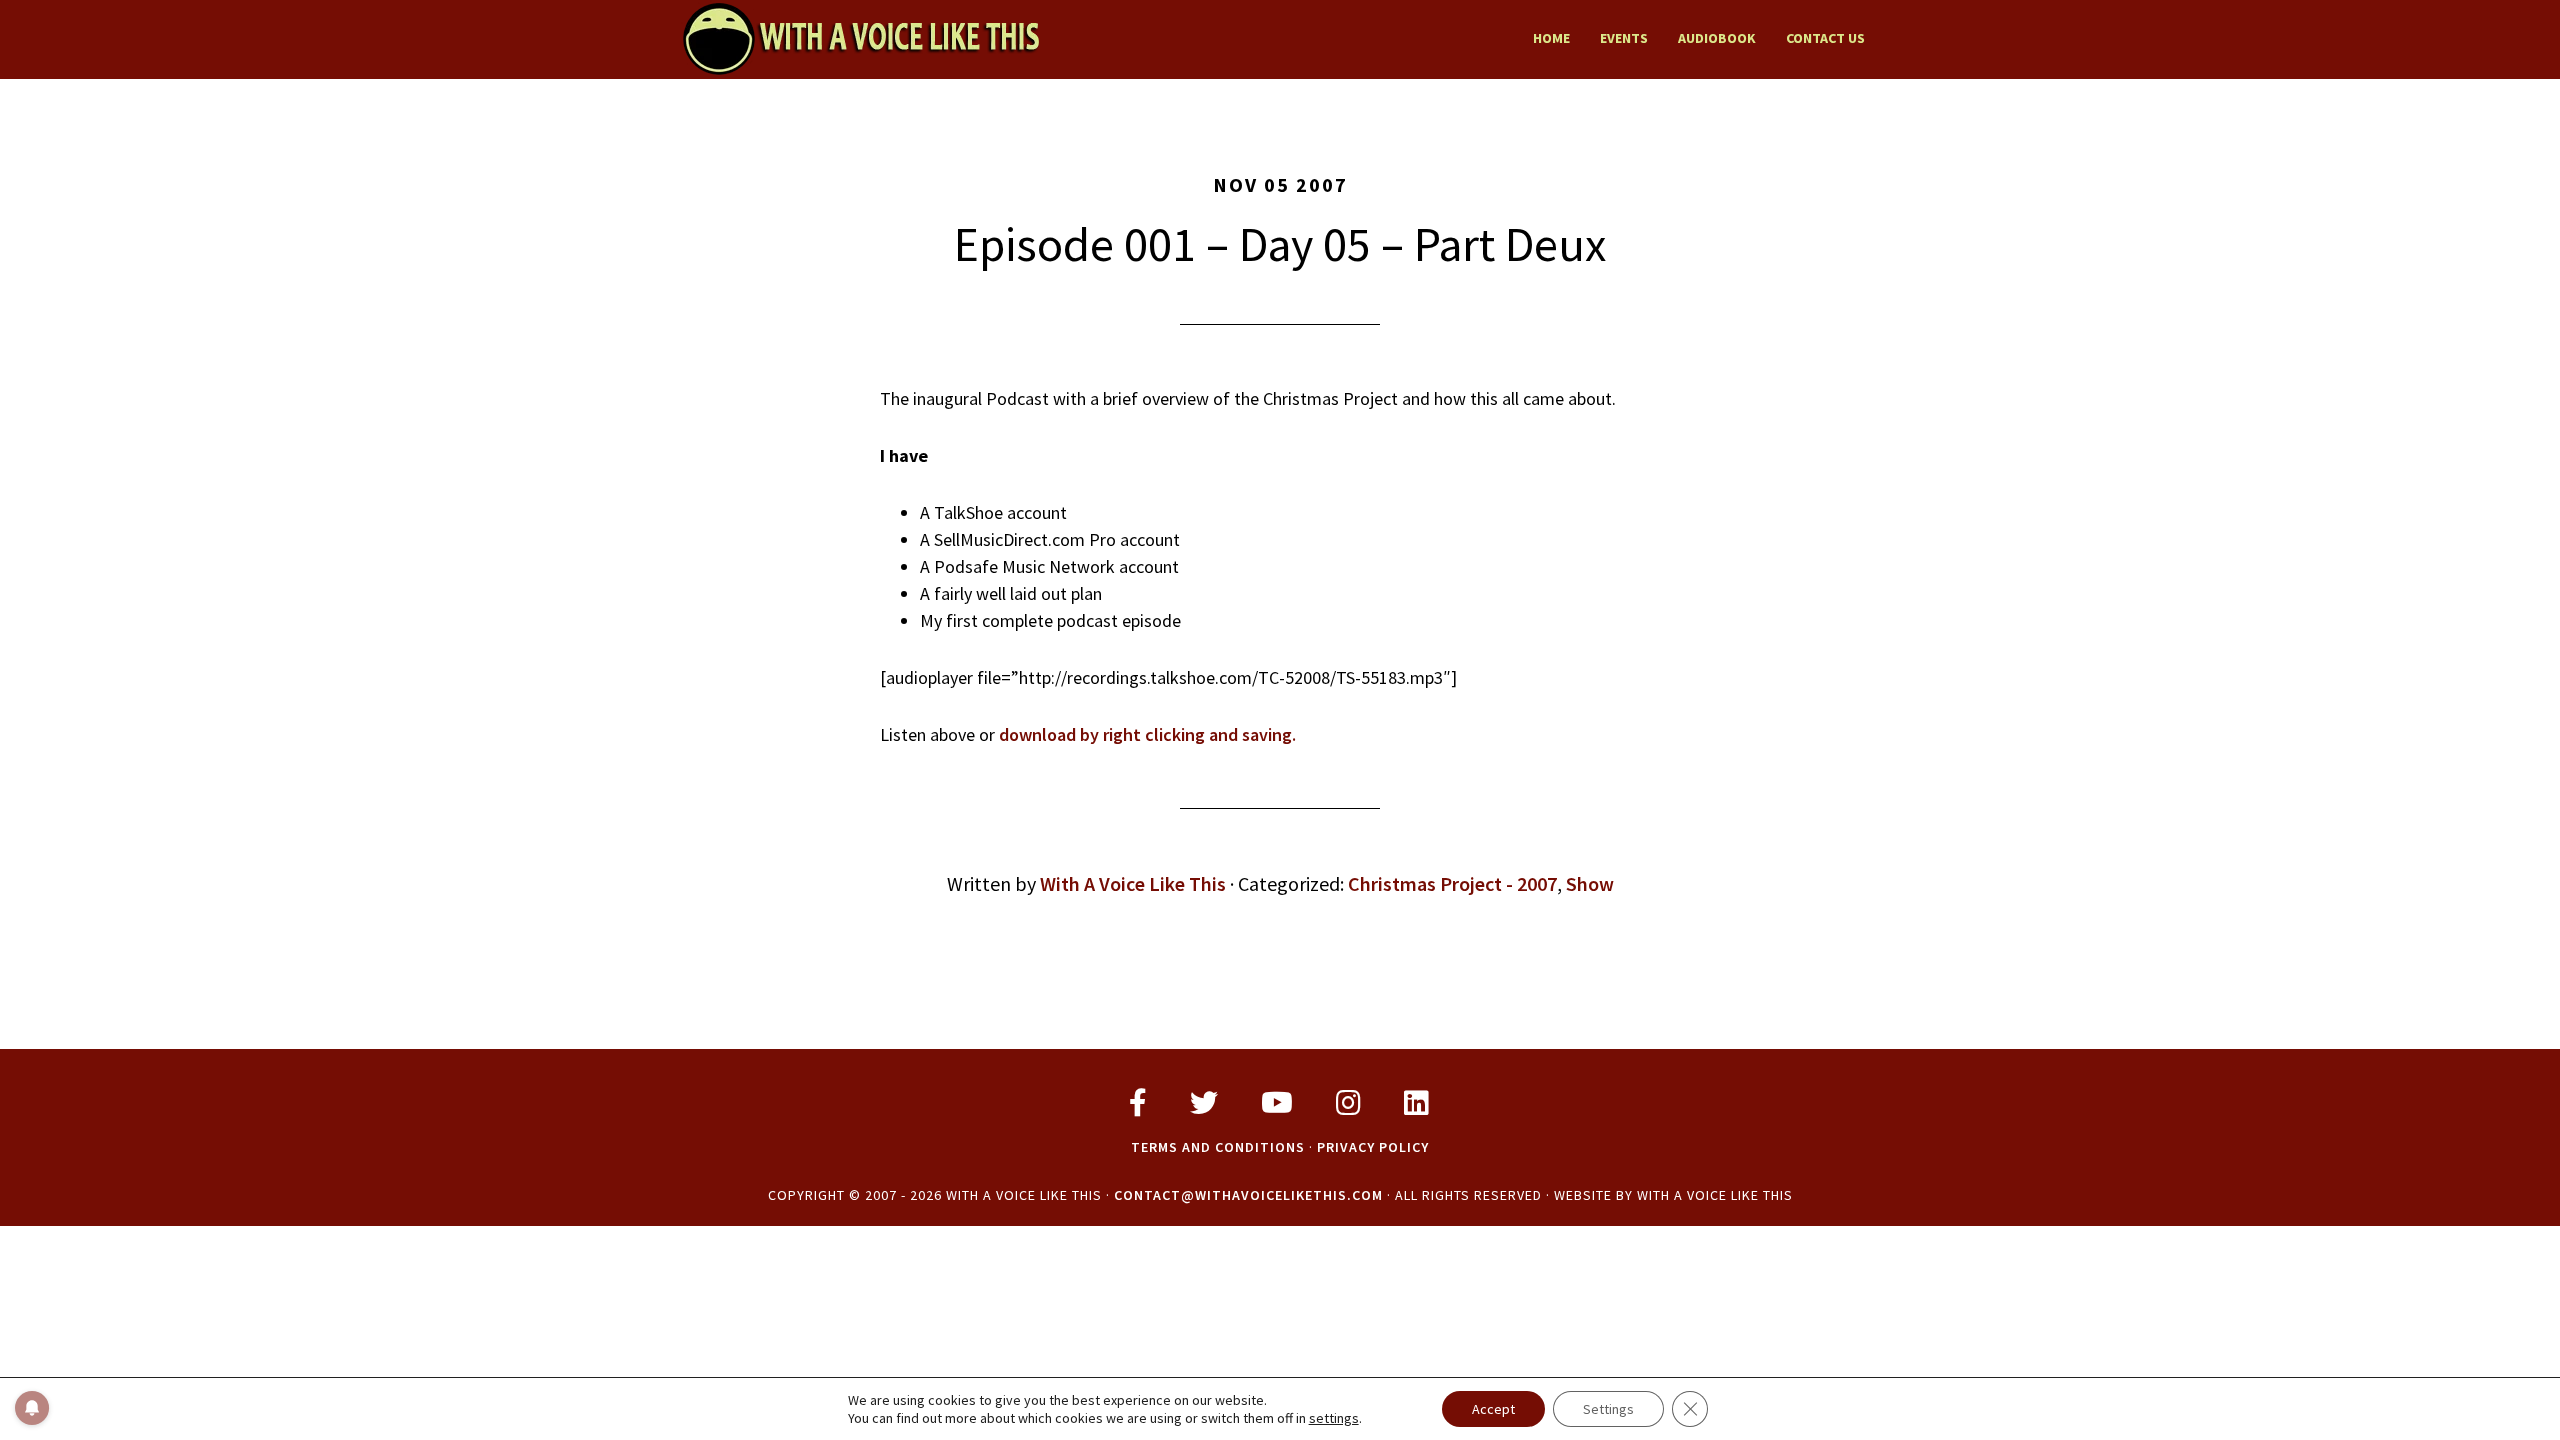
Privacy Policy (1373, 1147)
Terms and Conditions (1218, 1147)
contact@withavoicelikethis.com (1248, 1195)
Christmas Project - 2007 (1452, 883)
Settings (1608, 1409)
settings (1334, 1418)
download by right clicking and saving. (1147, 734)
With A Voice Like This (860, 38)
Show (1590, 883)
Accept (1493, 1409)
